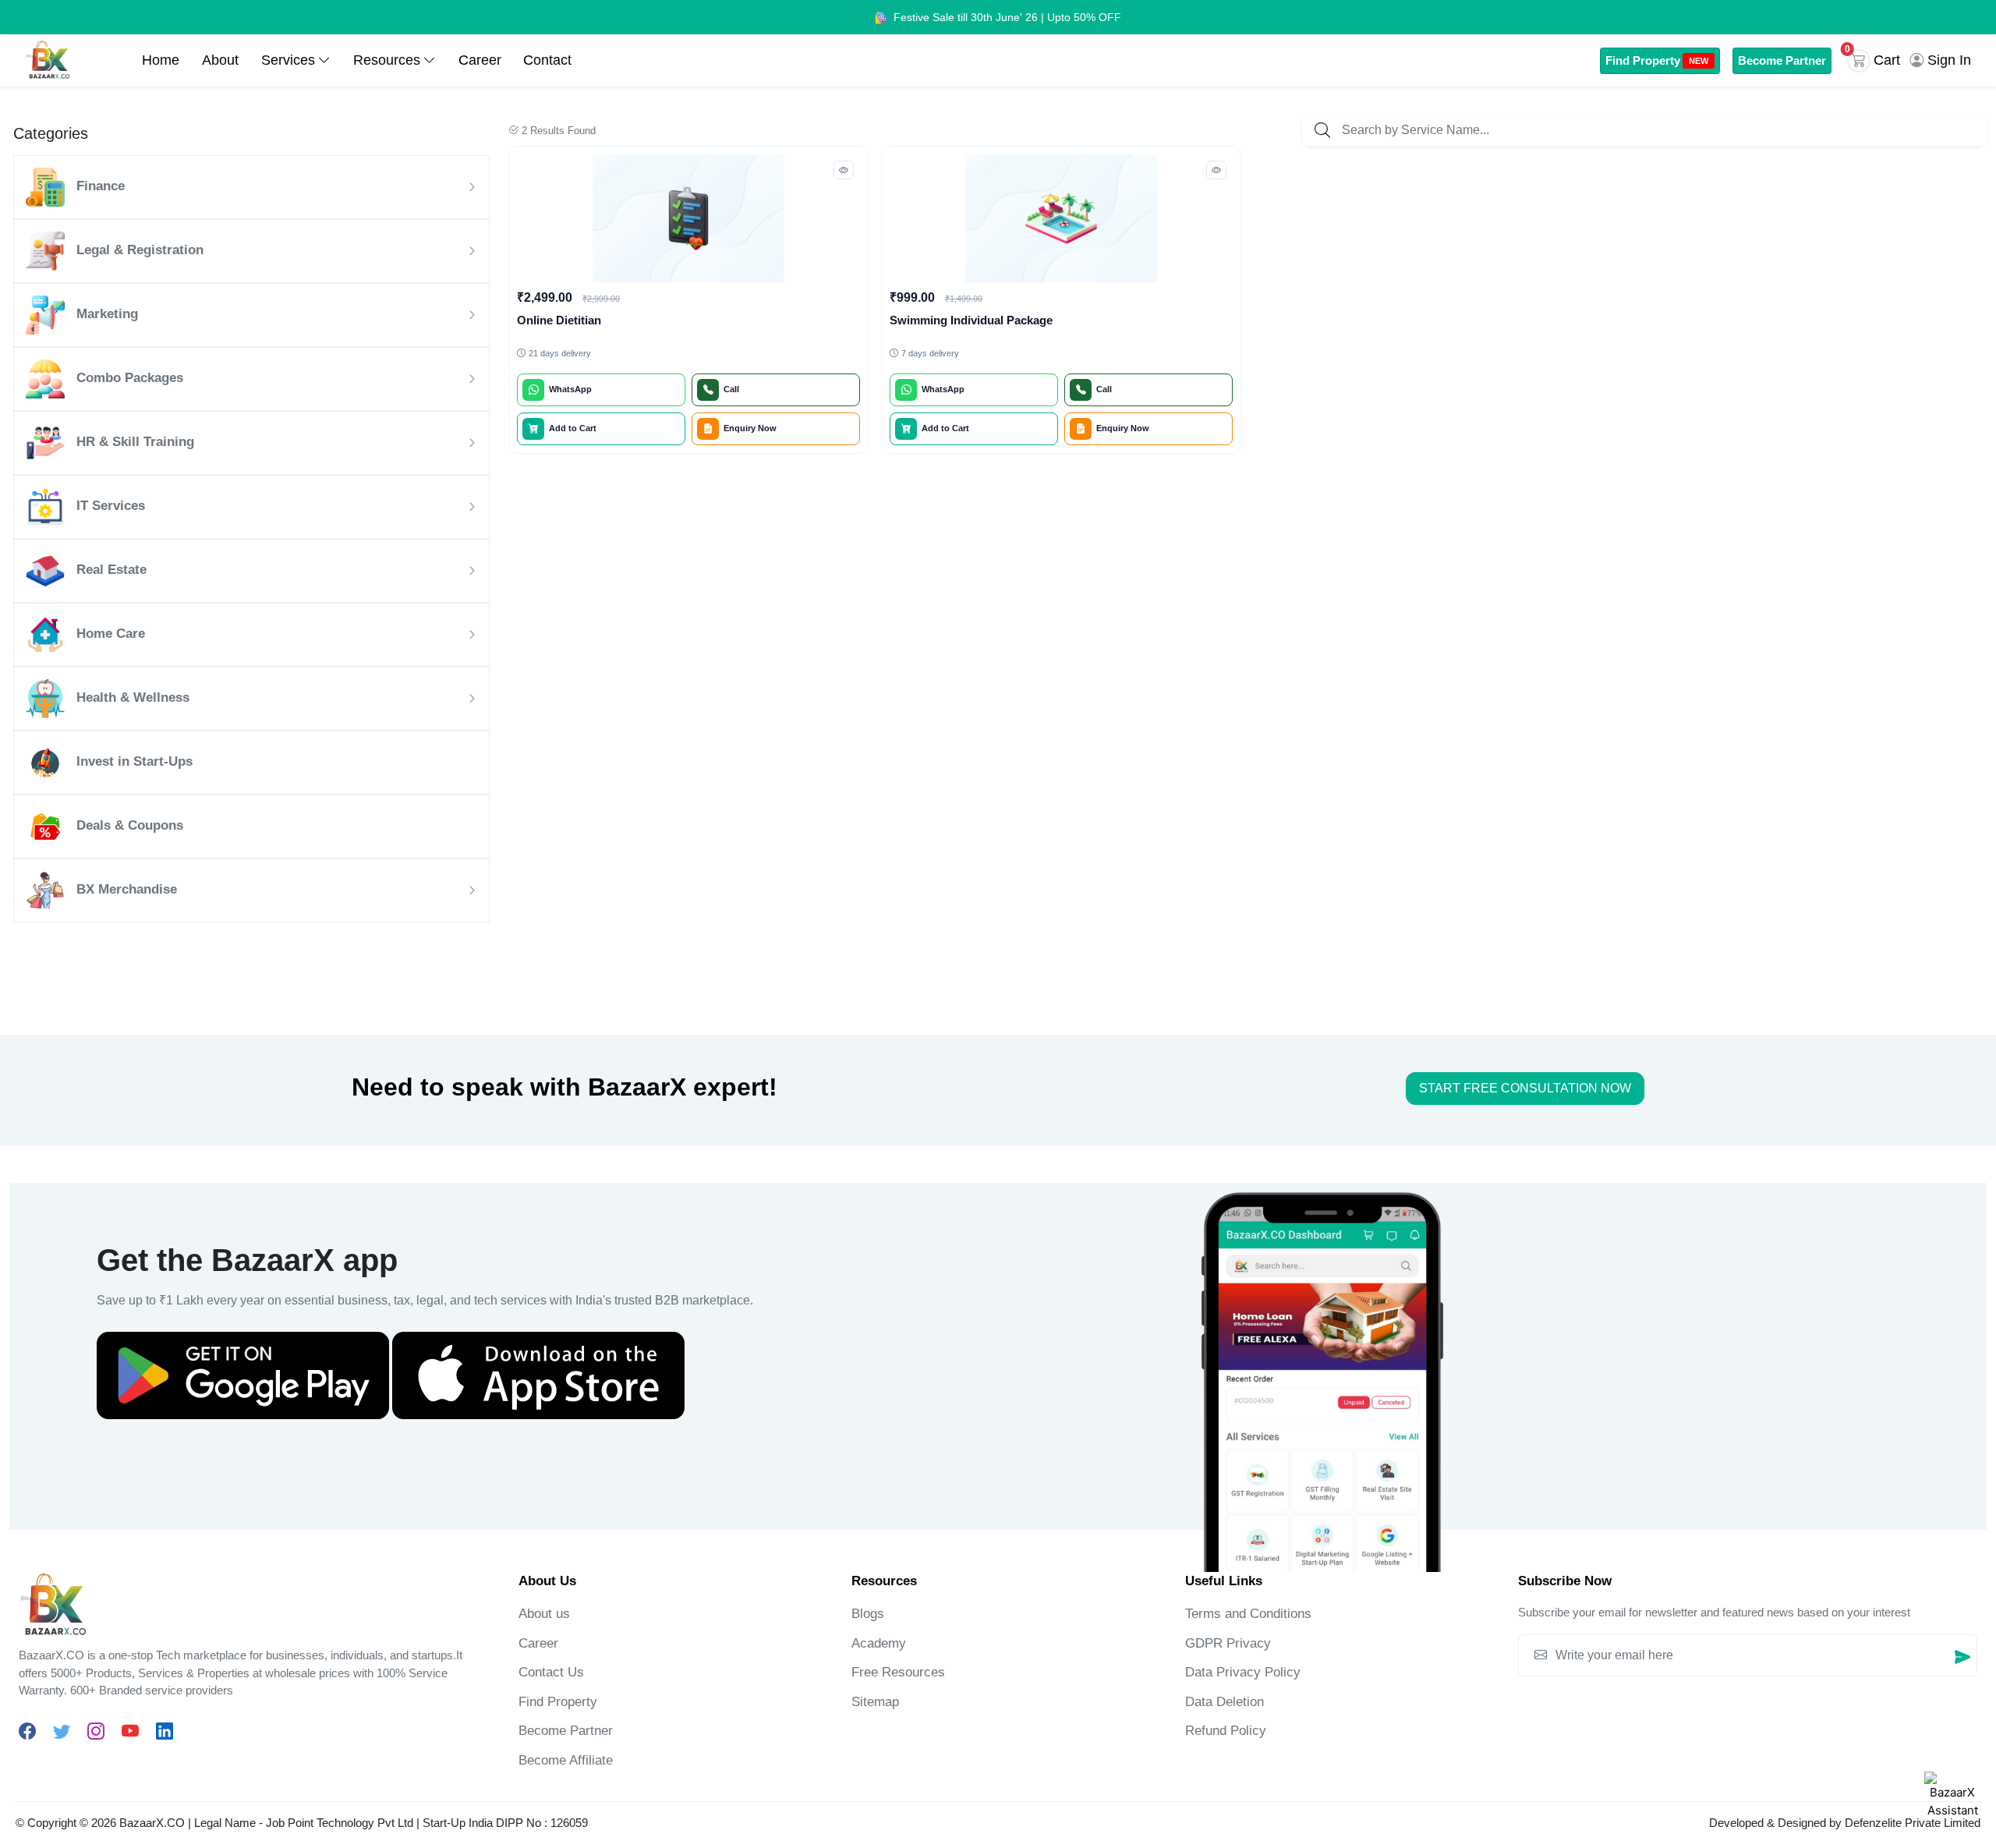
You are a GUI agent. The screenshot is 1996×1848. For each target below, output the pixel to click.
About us (544, 1614)
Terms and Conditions (1248, 1614)
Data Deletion (1224, 1702)
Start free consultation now (1525, 1088)
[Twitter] (62, 1731)
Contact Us (551, 1672)
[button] (1877, 61)
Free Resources (898, 1672)
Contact (547, 60)
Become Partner (1782, 60)
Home (161, 60)
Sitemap (875, 1702)
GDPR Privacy (1228, 1643)
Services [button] (288, 60)
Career (480, 60)
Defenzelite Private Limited (1913, 1823)
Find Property (1657, 60)
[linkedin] (165, 1731)
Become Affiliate (566, 1760)
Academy (879, 1643)
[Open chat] (1952, 1800)
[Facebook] (27, 1731)
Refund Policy (1226, 1731)
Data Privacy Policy (1243, 1672)
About (220, 60)
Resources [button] (387, 60)
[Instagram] (96, 1731)
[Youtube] (130, 1731)
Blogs (868, 1614)
